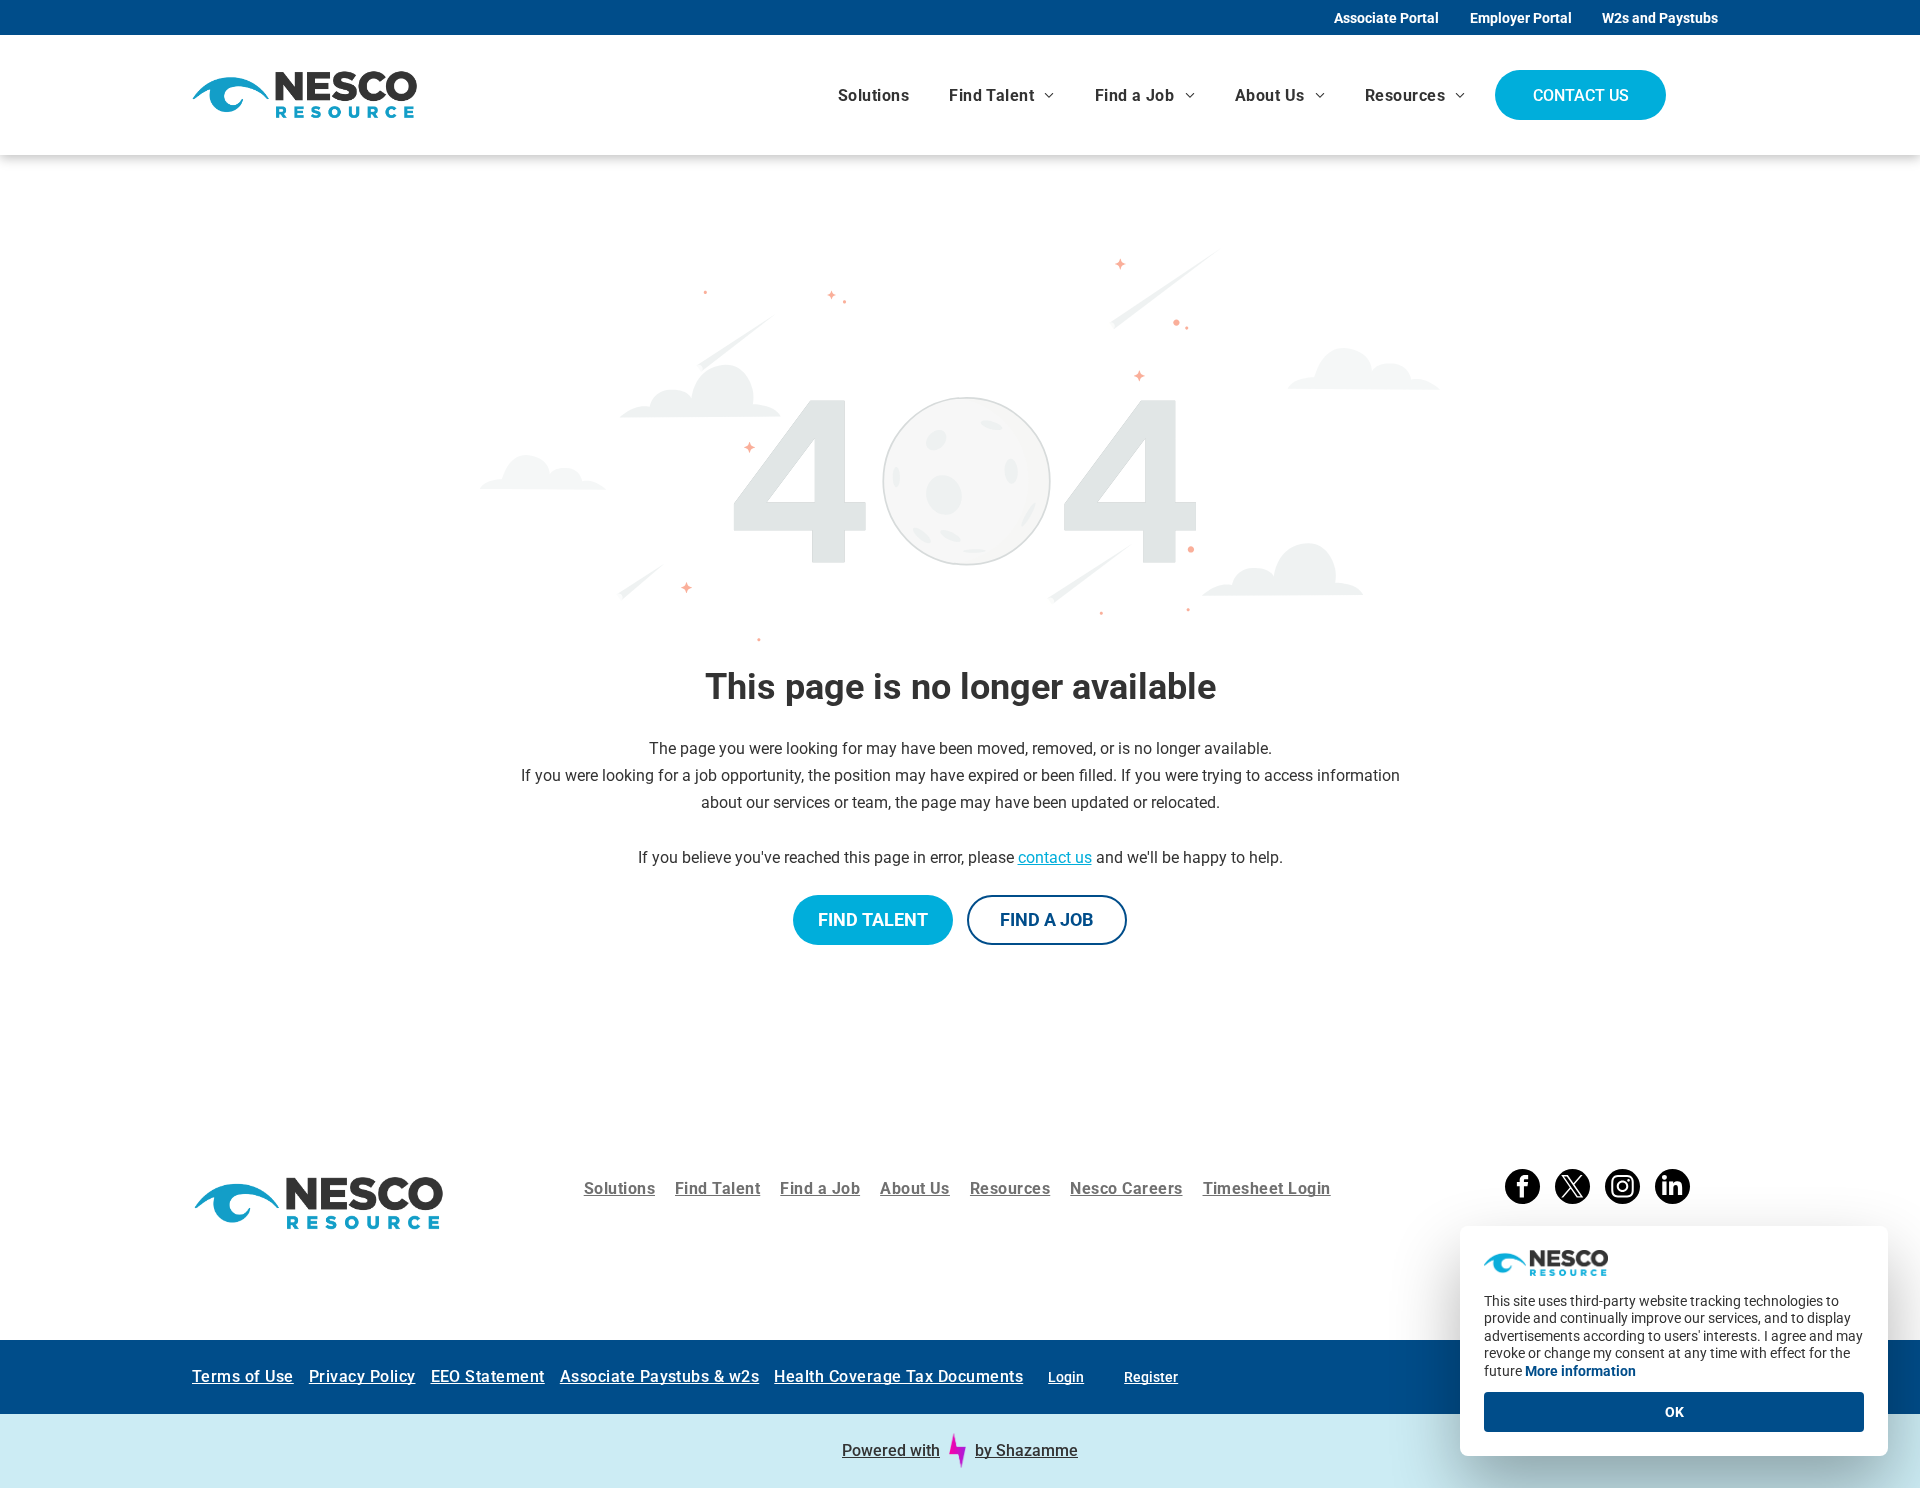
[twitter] (1572, 1189)
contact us (1055, 857)
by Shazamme (1026, 1450)
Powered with (891, 1450)
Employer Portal (1521, 18)
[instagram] (1622, 1189)
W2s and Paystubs (1660, 18)
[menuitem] (873, 95)
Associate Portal (1386, 18)
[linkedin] (1672, 1189)
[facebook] (1522, 1189)
